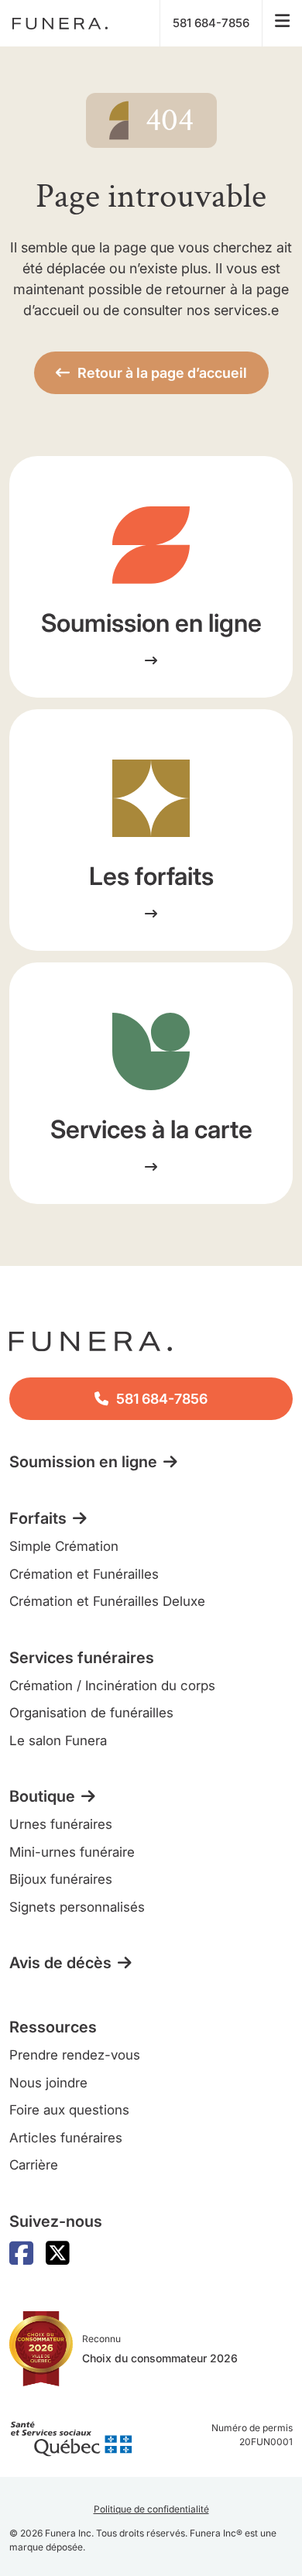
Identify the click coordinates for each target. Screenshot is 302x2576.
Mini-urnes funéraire (72, 1852)
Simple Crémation (64, 1546)
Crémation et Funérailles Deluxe (107, 1601)
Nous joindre (48, 2083)
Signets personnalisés (77, 1907)
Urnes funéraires (61, 1824)
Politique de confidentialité (151, 2509)
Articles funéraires (66, 2138)
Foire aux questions (69, 2110)
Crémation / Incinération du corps (112, 1686)
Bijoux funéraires (61, 1879)
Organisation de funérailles (91, 1713)
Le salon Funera (58, 1741)
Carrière (34, 2165)
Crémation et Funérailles (84, 1574)
